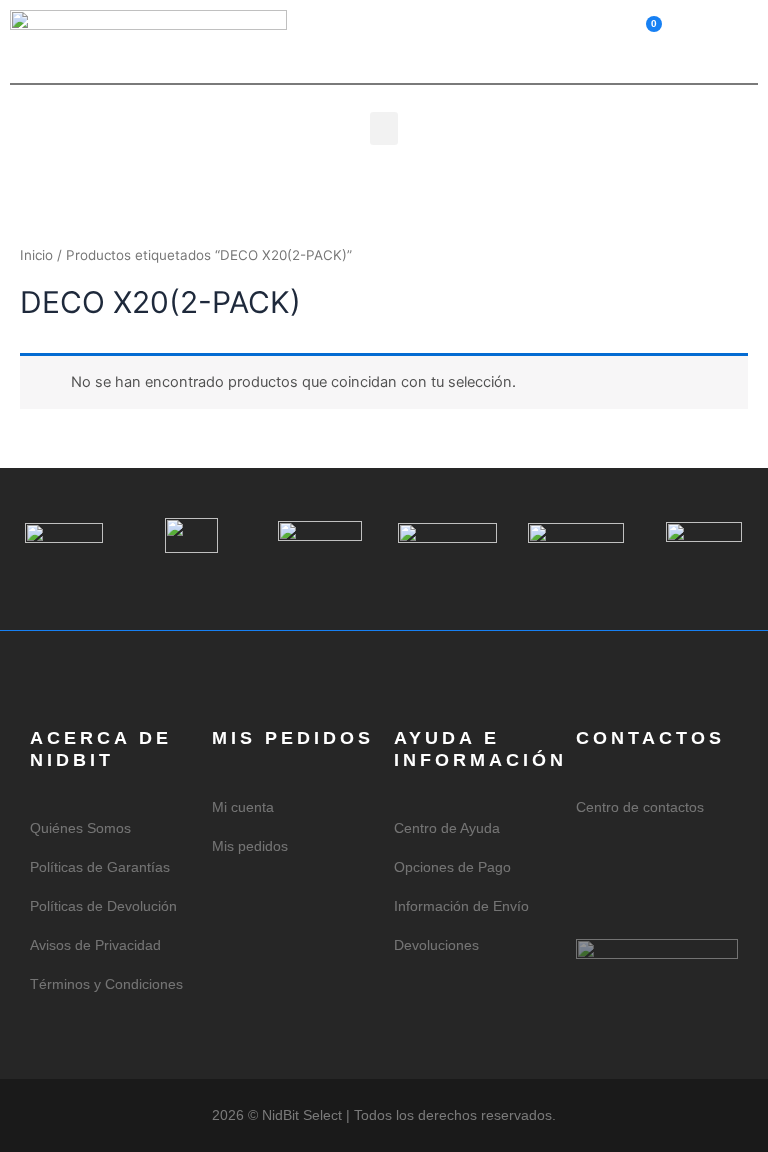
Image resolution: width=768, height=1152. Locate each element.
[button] (727, 29)
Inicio (36, 255)
